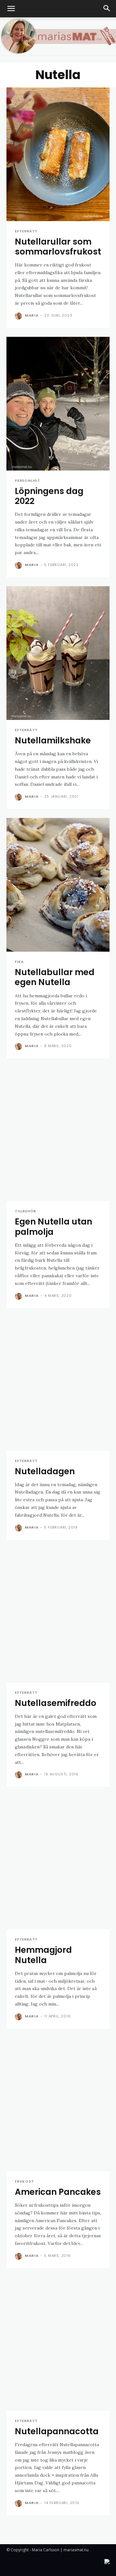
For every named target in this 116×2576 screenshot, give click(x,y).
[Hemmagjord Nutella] (58, 1862)
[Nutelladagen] (58, 1384)
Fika (19, 962)
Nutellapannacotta (57, 2431)
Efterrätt (26, 231)
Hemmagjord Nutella (43, 1955)
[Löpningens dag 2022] (58, 404)
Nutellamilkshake (53, 740)
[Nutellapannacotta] (58, 2344)
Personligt (28, 481)
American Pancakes (58, 2192)
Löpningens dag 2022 (49, 496)
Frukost (24, 2181)
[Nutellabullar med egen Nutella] (58, 885)
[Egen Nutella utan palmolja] (58, 1134)
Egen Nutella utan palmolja (53, 1227)
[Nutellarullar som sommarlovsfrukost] (58, 154)
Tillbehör (25, 1211)
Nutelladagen (45, 1471)
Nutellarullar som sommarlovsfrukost (58, 247)
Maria (32, 315)
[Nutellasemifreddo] (58, 1616)
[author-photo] (19, 316)
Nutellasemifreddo (56, 1703)
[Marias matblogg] (58, 36)
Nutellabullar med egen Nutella (55, 977)
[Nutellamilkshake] (58, 653)
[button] (11, 9)
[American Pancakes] (58, 2105)
